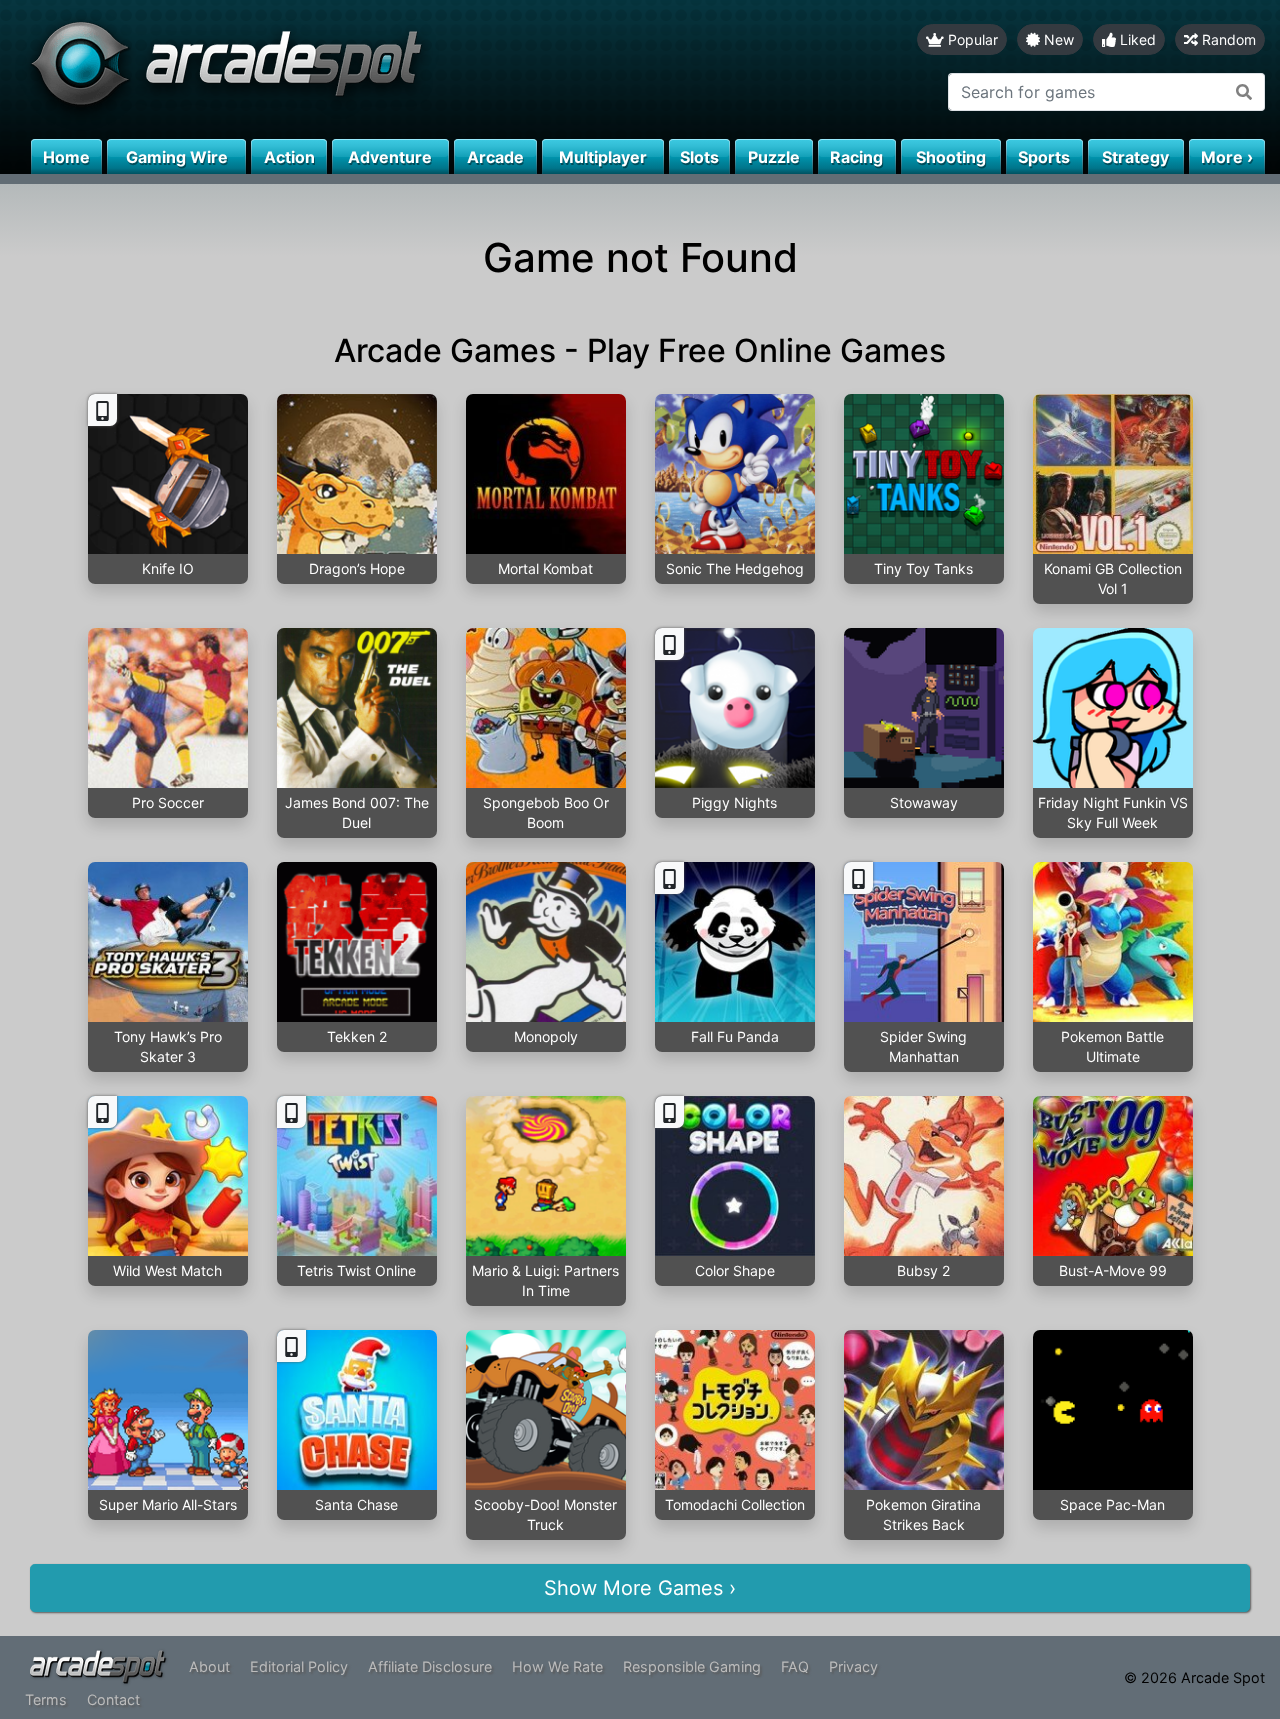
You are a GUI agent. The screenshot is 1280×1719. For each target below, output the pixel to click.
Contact (113, 1699)
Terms (46, 1699)
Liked (1136, 39)
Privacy (853, 1666)
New (1057, 39)
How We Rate (557, 1666)
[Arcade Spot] (320, 69)
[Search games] (1244, 92)
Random (1227, 39)
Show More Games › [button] (640, 1588)
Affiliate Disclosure (430, 1666)
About (209, 1666)
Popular (971, 39)
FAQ (795, 1666)
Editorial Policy (299, 1666)
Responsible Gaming (692, 1666)
